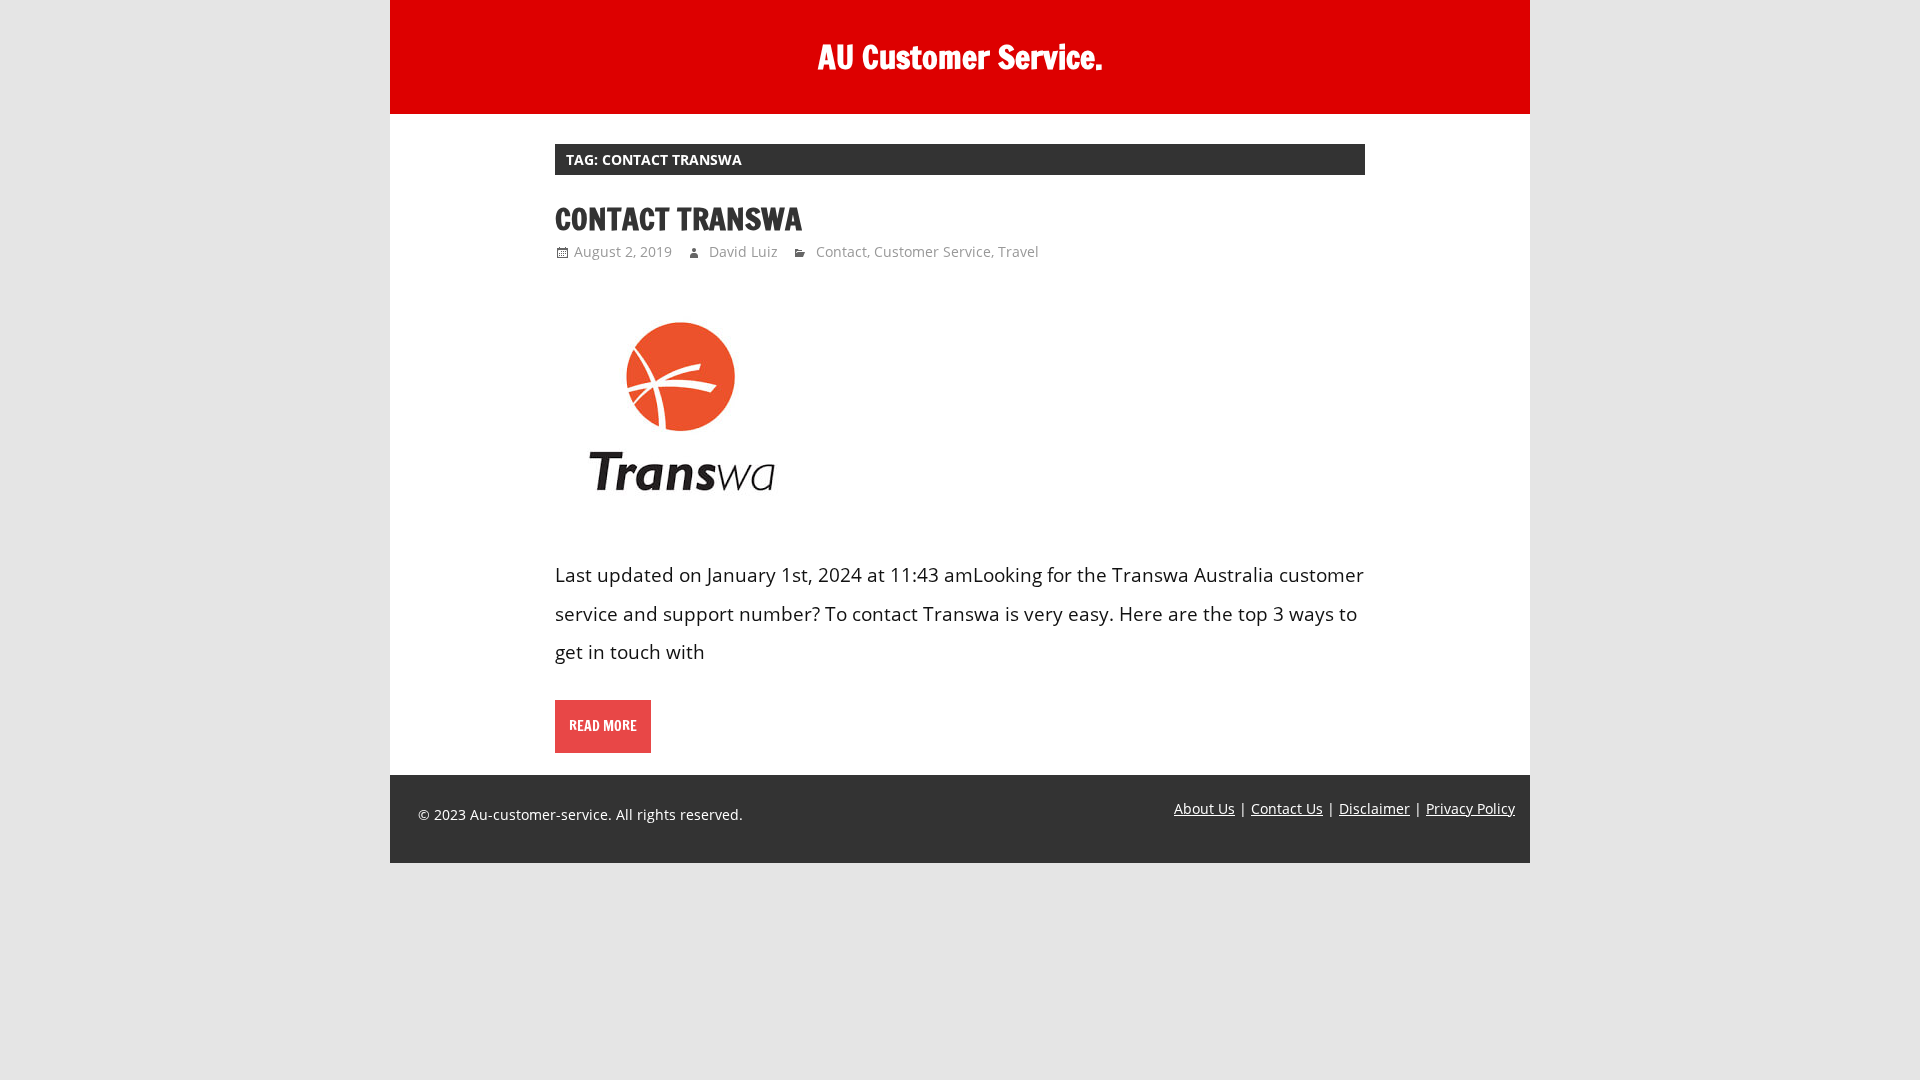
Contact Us (1287, 808)
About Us (1204, 808)
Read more (603, 726)
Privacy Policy (1470, 808)
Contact (841, 251)
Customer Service (932, 251)
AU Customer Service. (960, 57)
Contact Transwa (678, 218)
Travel (1018, 251)
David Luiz (743, 251)
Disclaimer (1374, 808)
